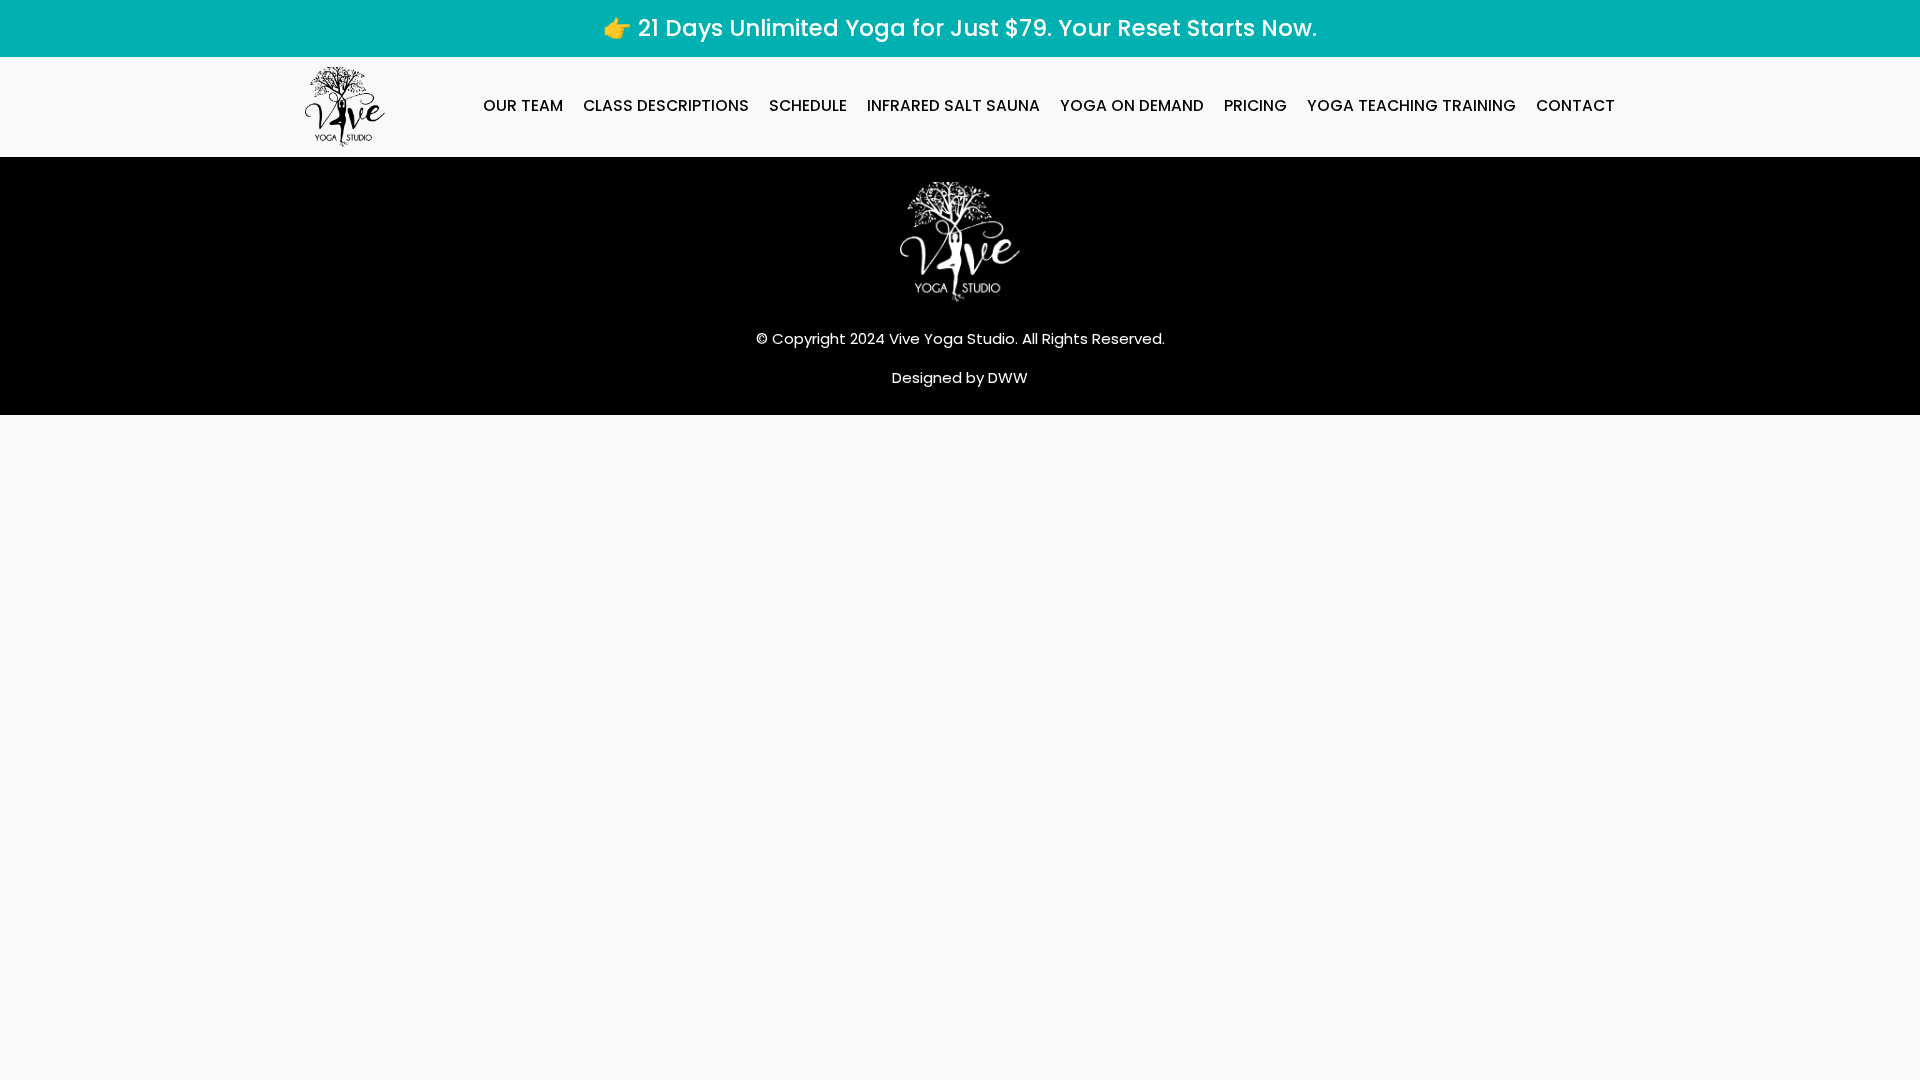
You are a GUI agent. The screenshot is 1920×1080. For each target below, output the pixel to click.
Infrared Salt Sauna (953, 105)
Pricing (1255, 105)
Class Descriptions (666, 105)
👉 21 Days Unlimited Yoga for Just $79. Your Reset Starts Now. (960, 28)
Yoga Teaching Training (1411, 105)
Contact (1575, 105)
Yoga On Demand (1132, 105)
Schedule (808, 105)
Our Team (523, 105)
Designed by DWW (960, 377)
